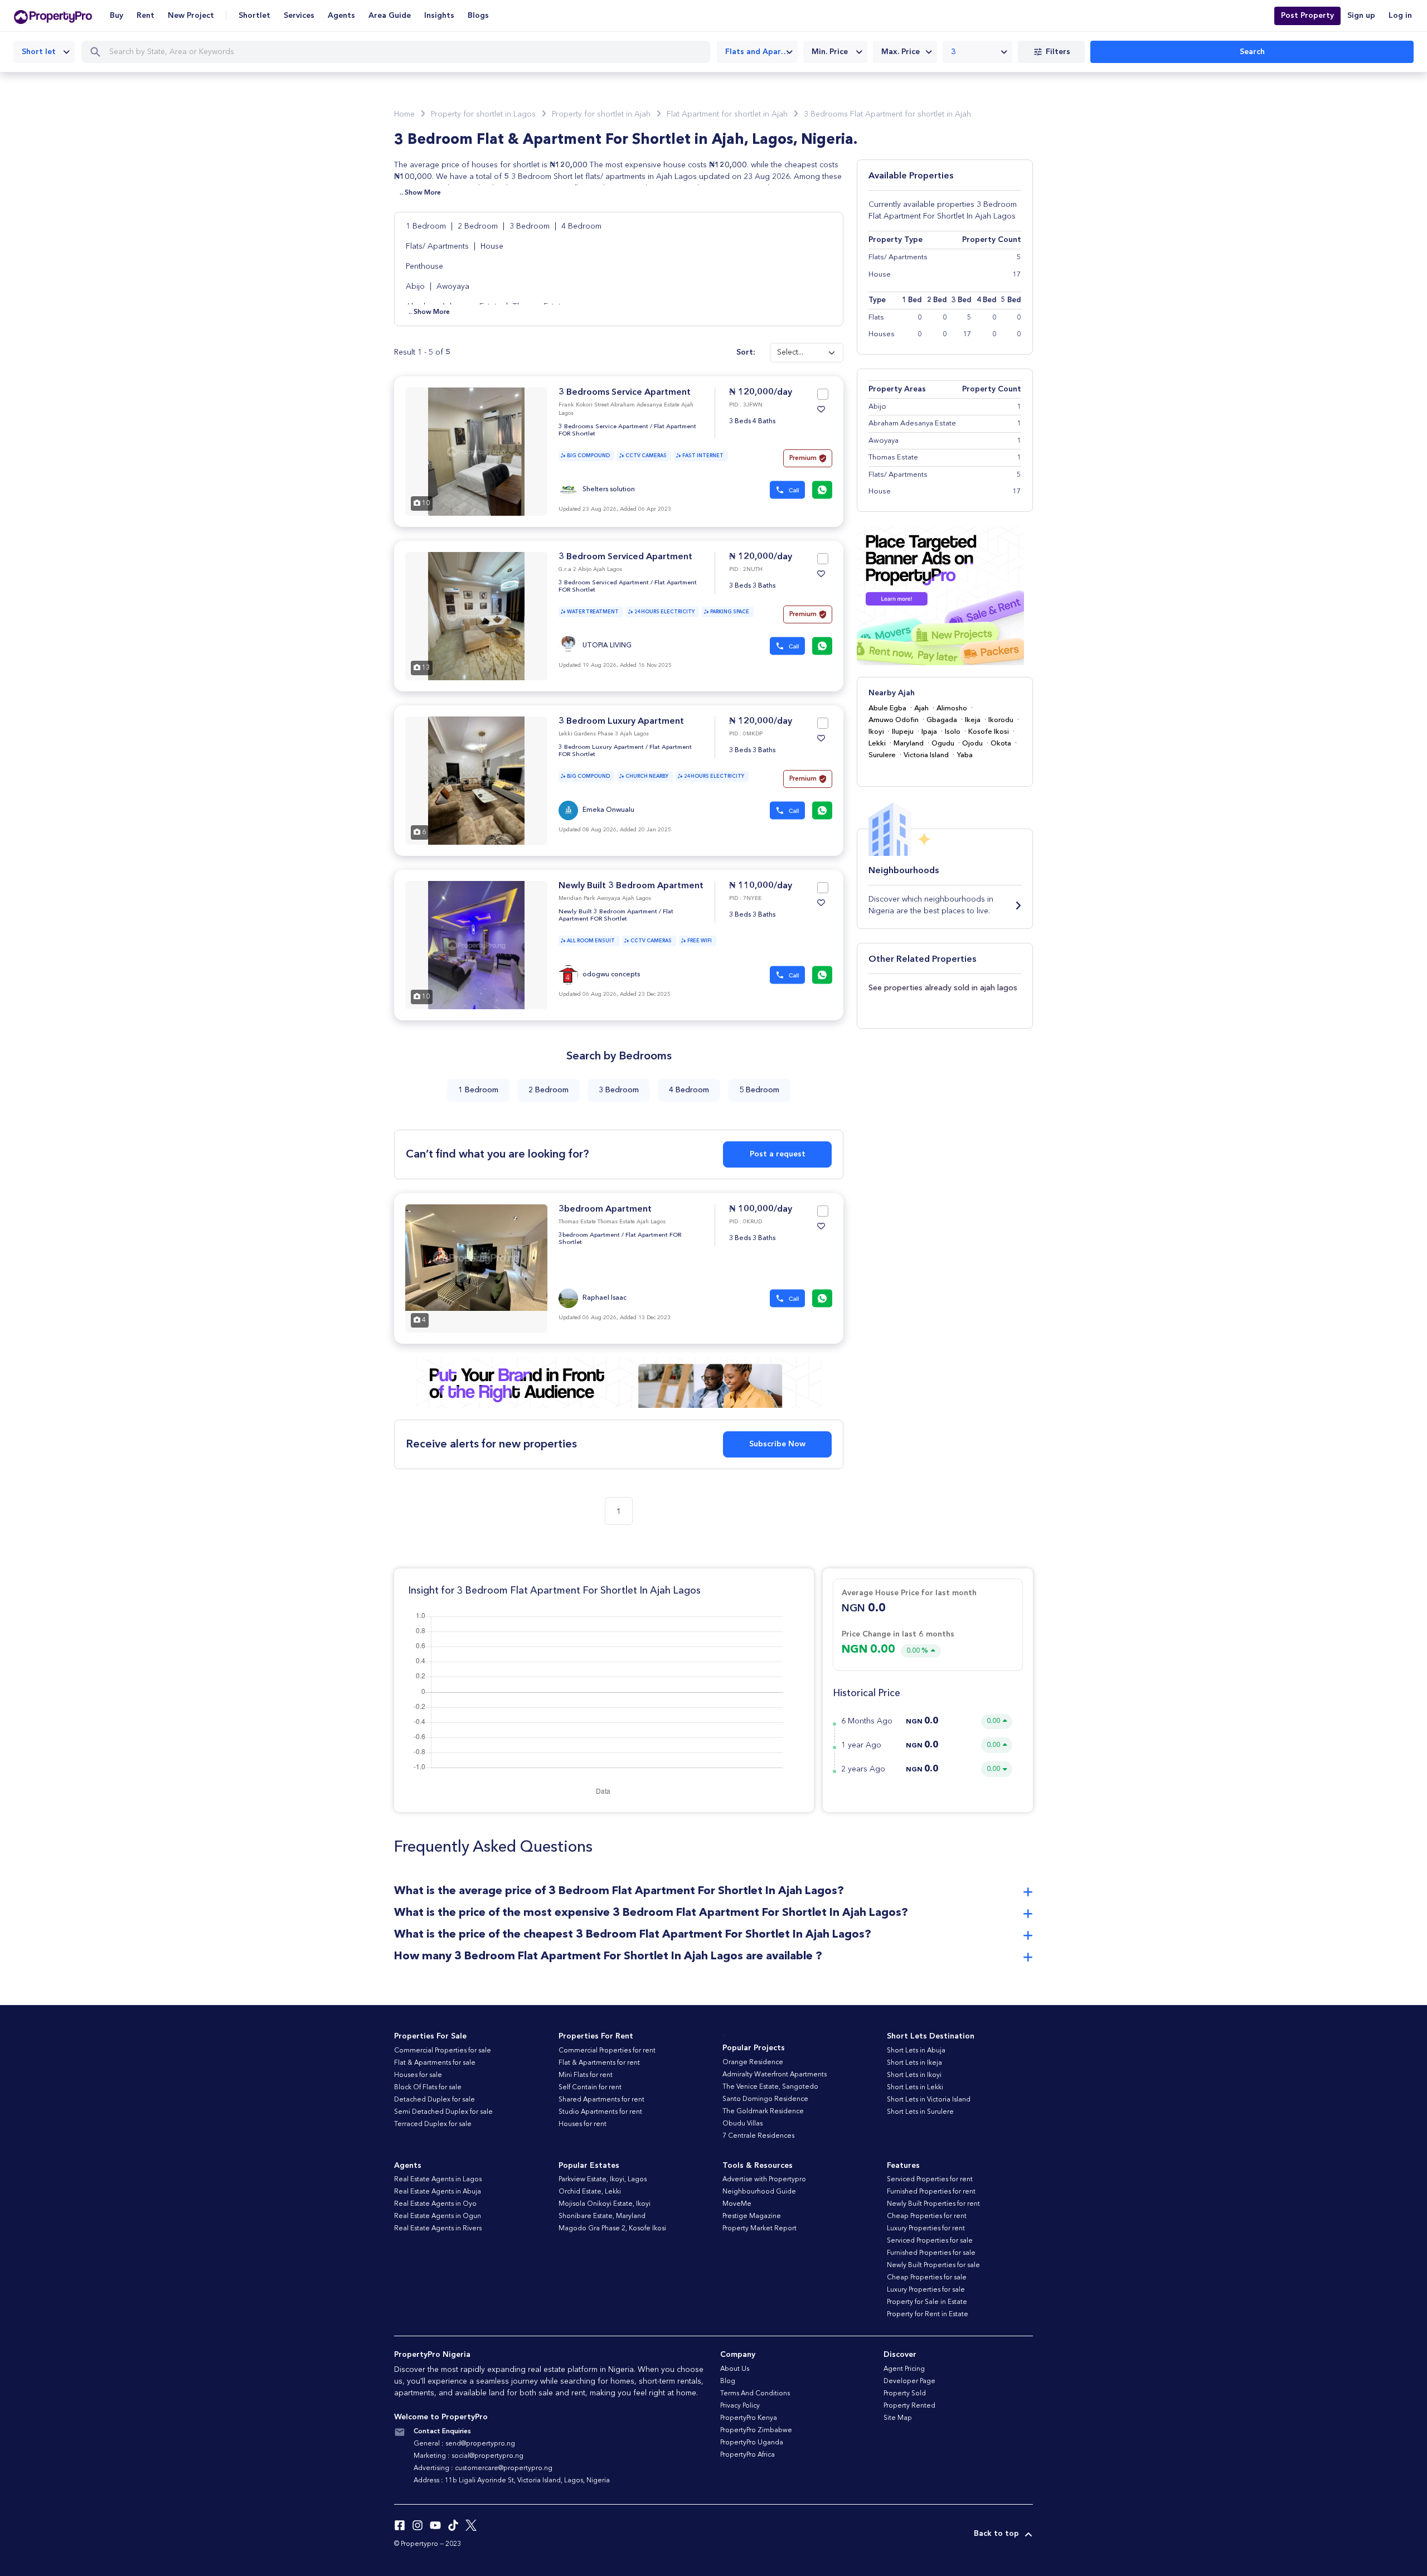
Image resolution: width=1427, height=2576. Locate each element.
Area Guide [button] (390, 16)
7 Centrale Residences (758, 2136)
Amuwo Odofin (894, 720)
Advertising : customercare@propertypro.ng (483, 2468)
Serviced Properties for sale (930, 2241)
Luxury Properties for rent (926, 2229)
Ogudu (943, 744)
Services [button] (299, 16)
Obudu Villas (742, 2124)
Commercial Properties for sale (443, 2051)
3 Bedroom (531, 226)
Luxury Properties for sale (926, 2290)
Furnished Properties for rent (931, 2192)
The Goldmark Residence (763, 2112)
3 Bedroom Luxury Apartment (621, 722)
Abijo (416, 287)
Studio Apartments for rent (600, 2112)
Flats (876, 318)
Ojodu (972, 744)
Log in (1400, 16)
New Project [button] (191, 16)
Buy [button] (117, 16)
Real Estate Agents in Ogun (438, 2216)
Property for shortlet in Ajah (601, 114)
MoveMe (737, 2204)
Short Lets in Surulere (920, 2112)
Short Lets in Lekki (915, 2088)
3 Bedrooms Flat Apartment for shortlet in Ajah (887, 114)
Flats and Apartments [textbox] (761, 52)
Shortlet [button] (254, 16)
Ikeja (973, 720)
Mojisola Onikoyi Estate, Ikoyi (605, 2204)
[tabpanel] (476, 452)
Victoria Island (926, 755)
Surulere (882, 755)
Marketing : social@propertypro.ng (469, 2456)
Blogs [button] (478, 16)
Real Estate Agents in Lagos (438, 2180)
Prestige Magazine (752, 2216)
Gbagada (942, 720)
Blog (728, 2381)
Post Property (1307, 16)
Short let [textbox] (39, 52)
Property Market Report (759, 2229)
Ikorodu (1001, 720)
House (492, 246)
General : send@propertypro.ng (464, 2444)
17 (967, 334)
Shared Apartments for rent (601, 2100)
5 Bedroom (759, 1090)
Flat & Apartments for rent (599, 2063)
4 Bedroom (581, 226)
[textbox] (835, 52)
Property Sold (905, 2394)
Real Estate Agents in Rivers (438, 2229)
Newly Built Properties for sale (933, 2265)
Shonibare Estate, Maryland (602, 2216)
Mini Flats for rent (586, 2075)
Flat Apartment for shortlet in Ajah (727, 114)
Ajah (921, 708)
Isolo (953, 732)
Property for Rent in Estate (928, 2314)
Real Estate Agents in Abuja (438, 2192)
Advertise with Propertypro (764, 2180)
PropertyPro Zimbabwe (756, 2430)
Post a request (778, 1154)
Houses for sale (418, 2075)
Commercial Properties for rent (607, 2051)
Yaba (965, 755)
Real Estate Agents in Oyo (435, 2204)
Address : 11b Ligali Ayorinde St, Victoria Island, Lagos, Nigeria (512, 2481)
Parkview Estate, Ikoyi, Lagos (603, 2180)
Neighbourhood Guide (759, 2192)
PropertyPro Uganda (752, 2443)
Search (1252, 52)
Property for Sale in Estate (927, 2302)
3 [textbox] (953, 52)
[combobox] (44, 52)
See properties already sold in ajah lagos (943, 988)
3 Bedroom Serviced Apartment (625, 557)
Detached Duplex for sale (435, 2100)
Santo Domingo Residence (765, 2099)
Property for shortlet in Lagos (483, 114)
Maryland (909, 744)
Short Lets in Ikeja (914, 2063)
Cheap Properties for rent (927, 2216)
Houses (882, 334)
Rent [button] (145, 16)
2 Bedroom (479, 226)
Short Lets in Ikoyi (914, 2075)
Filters (1058, 52)
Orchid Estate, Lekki (590, 2192)
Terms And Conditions (755, 2394)
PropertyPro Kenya (749, 2418)
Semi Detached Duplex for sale (443, 2112)
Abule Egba (887, 708)
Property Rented (909, 2406)
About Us (735, 2369)
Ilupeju (903, 732)
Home (404, 114)
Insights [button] (439, 16)
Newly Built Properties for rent (933, 2204)
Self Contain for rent (590, 2088)
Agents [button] (341, 16)
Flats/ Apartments (438, 246)
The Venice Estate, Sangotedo (770, 2087)
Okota (1001, 744)
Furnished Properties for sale (931, 2253)
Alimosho (952, 708)
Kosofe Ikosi (989, 732)
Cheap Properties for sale (927, 2278)
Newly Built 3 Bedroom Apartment (631, 886)
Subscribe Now (777, 1444)
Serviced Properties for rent (930, 2180)
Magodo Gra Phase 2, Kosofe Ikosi (612, 2229)
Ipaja (929, 732)
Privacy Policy (740, 2406)
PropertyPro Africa (748, 2455)
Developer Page (909, 2381)
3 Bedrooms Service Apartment (625, 393)
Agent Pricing (904, 2369)
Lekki (877, 744)
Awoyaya (453, 287)
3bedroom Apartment (605, 1209)
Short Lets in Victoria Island (929, 2100)
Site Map (898, 2418)
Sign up (1361, 16)
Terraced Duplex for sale (433, 2124)
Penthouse (424, 267)
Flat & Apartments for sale (435, 2063)
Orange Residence (753, 2062)
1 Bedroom (427, 226)
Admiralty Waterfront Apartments (775, 2075)
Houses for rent (583, 2124)
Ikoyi (876, 732)
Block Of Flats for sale (428, 2088)
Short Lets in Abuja (916, 2051)
